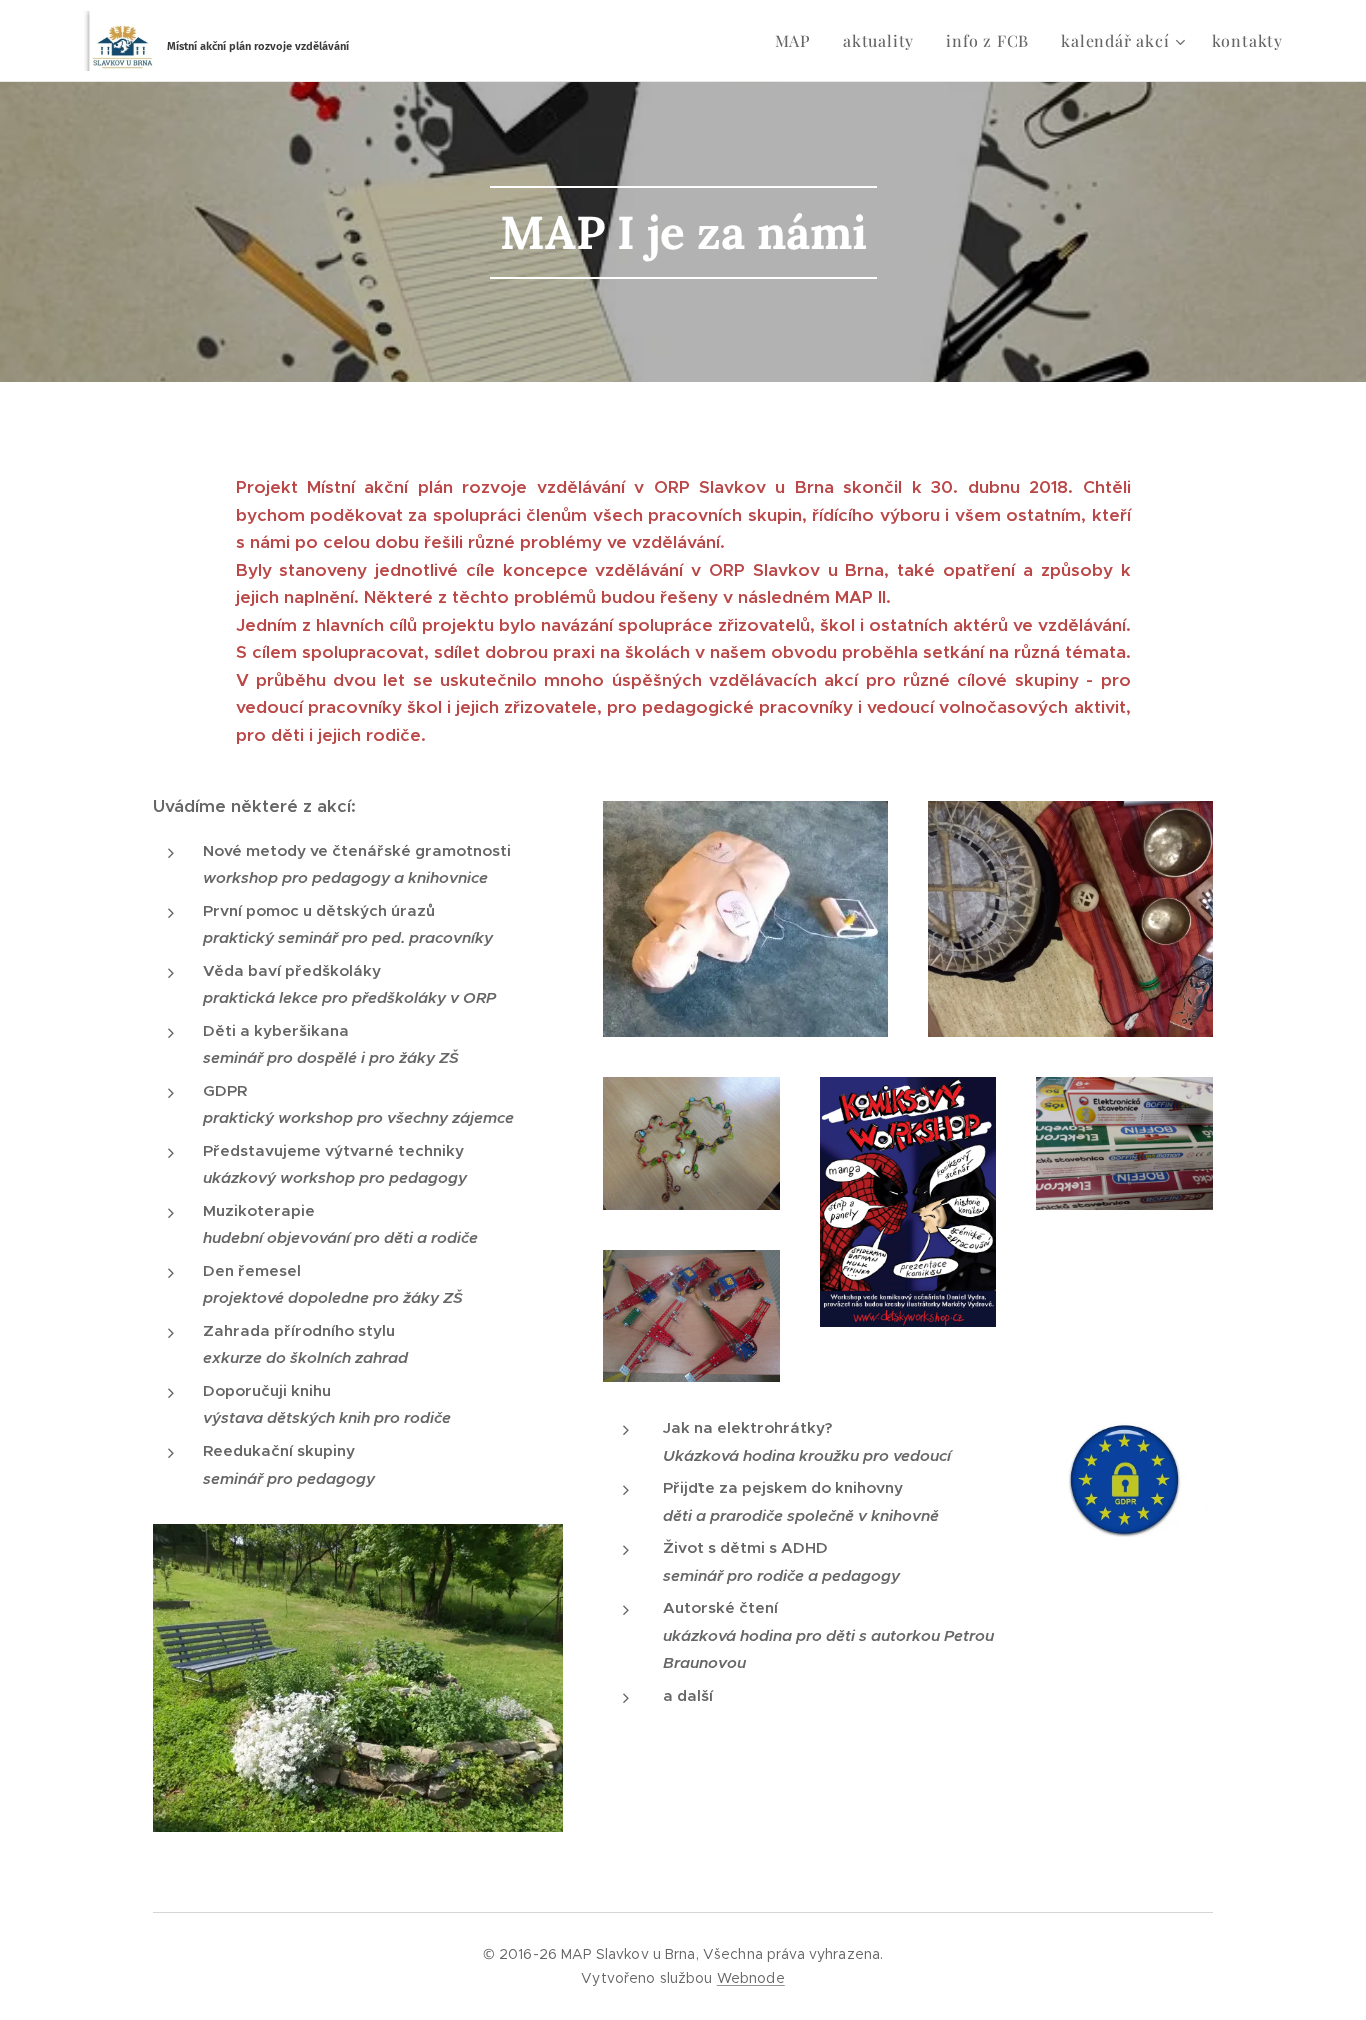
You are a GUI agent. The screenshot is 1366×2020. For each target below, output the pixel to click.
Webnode (751, 1978)
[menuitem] (798, 41)
